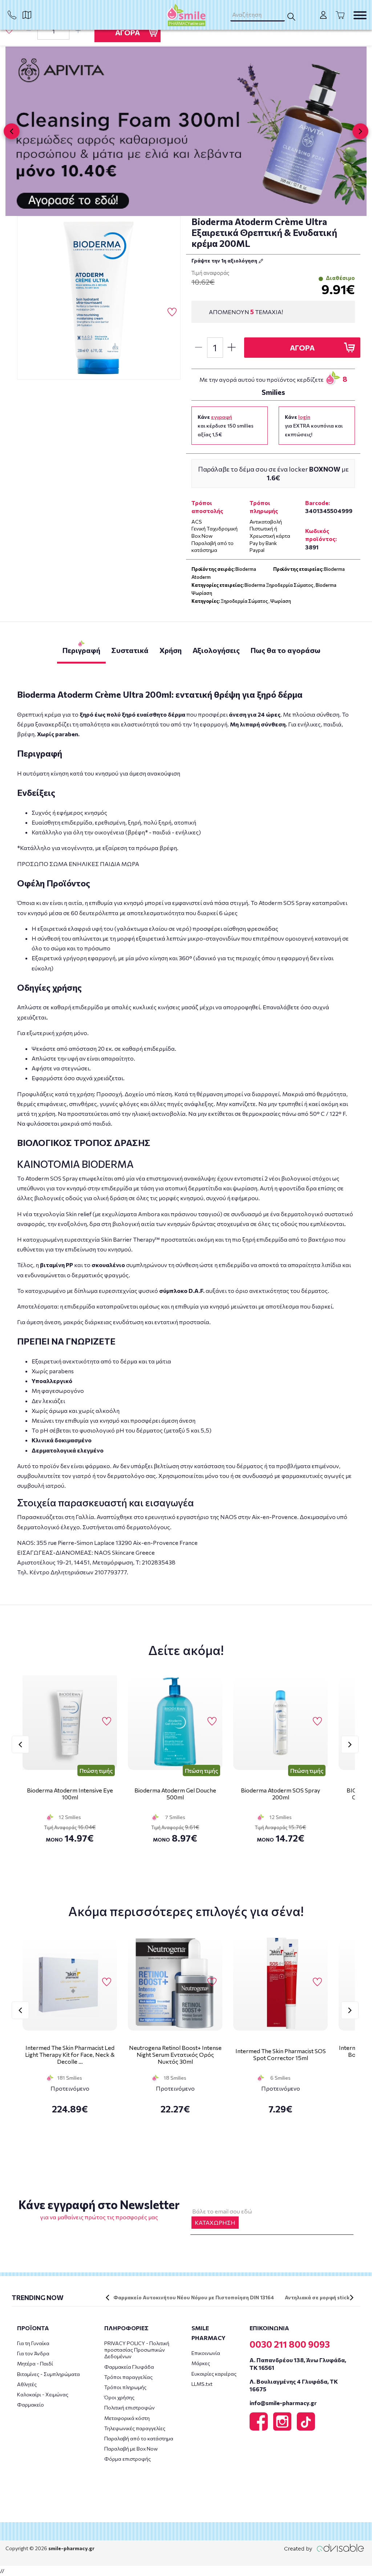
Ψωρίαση (281, 601)
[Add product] (78, 31)
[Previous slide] (12, 131)
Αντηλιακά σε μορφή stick (317, 2297)
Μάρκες (201, 2363)
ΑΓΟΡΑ (128, 32)
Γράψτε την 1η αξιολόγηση (225, 261)
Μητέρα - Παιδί (35, 2363)
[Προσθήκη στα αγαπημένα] (9, 30)
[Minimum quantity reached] (29, 31)
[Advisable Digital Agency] (324, 2548)
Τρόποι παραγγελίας (128, 2377)
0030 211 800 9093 (290, 2344)
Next (350, 1744)
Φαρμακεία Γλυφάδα (129, 2367)
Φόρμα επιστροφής (128, 2459)
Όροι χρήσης (119, 2397)
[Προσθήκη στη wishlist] (107, 1722)
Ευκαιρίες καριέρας (214, 2374)
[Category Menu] (360, 15)
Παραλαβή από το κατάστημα (139, 2438)
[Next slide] (360, 131)
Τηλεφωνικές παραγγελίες (135, 2428)
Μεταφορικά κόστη (127, 2418)
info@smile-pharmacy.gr (283, 2403)
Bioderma (334, 569)
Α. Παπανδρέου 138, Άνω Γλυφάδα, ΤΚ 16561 (298, 2364)
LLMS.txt (202, 2384)
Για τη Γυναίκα (33, 2343)
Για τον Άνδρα (33, 2353)
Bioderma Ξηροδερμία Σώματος (279, 585)
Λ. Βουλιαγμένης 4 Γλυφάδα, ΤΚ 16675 (294, 2385)
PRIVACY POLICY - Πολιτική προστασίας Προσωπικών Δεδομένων (137, 2350)
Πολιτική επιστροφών (130, 2407)
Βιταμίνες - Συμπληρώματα (48, 2374)
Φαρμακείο (31, 2405)
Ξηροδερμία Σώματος (244, 601)
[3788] (99, 298)
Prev (20, 1744)
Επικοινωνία (206, 2353)
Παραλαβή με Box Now (131, 2449)
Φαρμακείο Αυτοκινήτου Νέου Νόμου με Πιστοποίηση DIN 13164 (194, 2297)
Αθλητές (27, 2384)
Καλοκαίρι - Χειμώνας (43, 2394)
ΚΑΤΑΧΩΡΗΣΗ (215, 2222)
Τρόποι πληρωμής (125, 2387)
